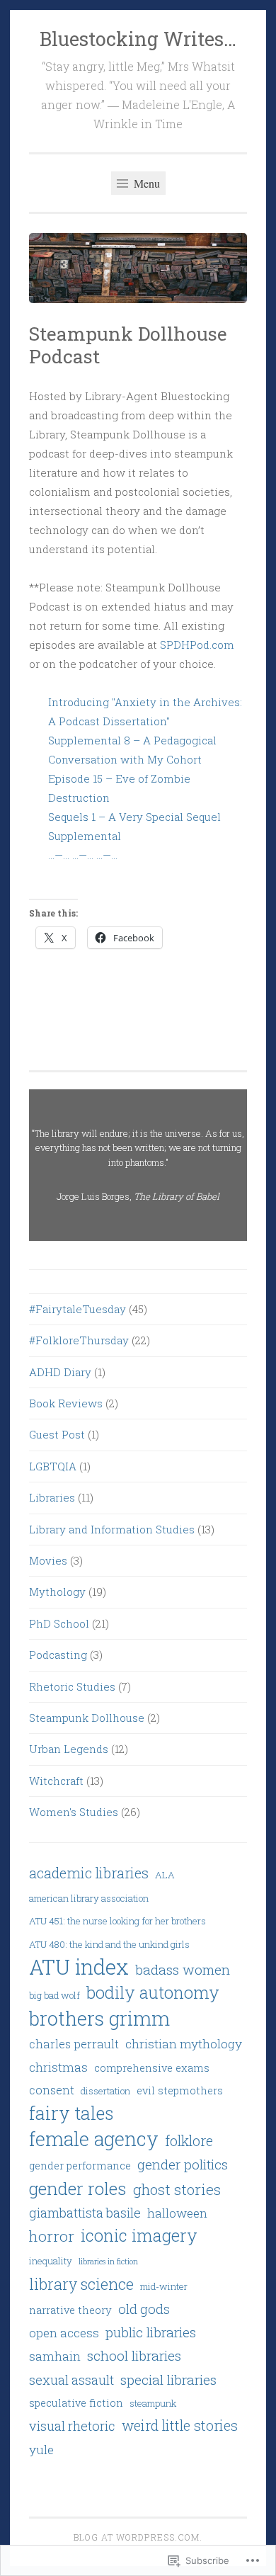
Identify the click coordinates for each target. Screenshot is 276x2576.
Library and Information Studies (112, 1529)
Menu (145, 183)
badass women (183, 1969)
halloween (177, 2213)
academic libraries (89, 1873)
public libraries (151, 2332)
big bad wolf (54, 1995)
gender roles (78, 2188)
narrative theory (70, 2310)
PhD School (59, 1623)
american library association (89, 1898)
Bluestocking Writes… (138, 39)
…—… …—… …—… (83, 855)
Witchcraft (56, 1781)
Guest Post (57, 1434)
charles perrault (74, 2044)
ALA (165, 1875)
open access (64, 2333)
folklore (189, 2140)
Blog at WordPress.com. (138, 2537)
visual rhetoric (72, 2426)
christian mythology (184, 2044)
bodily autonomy (153, 1992)
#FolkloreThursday (79, 1340)
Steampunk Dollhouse (87, 1718)
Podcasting (58, 1655)
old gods (144, 2309)
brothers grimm (99, 2018)
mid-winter (164, 2286)
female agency (94, 2139)
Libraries (52, 1497)
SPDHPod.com (197, 645)
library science (81, 2284)
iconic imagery (139, 2235)
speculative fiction (76, 2402)
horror (52, 2236)
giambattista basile (85, 2213)
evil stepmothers (180, 2090)
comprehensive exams (152, 2067)
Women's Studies (74, 1812)
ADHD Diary (60, 1372)
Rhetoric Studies (72, 1686)
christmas (58, 2067)
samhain (55, 2356)
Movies (48, 1560)
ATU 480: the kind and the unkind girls (109, 1944)
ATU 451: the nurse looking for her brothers (117, 1921)
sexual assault (71, 2380)
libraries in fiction (108, 2262)
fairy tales (71, 2113)
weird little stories (180, 2425)
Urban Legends (69, 1749)
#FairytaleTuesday (77, 1309)
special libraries (168, 2379)
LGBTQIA (53, 1466)
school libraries (134, 2355)
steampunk (153, 2403)
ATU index (79, 1967)
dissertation (105, 2091)
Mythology (57, 1591)
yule (41, 2450)
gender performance (80, 2165)
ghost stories (177, 2190)
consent (52, 2090)
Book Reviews (66, 1403)
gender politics (183, 2164)
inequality (51, 2261)
